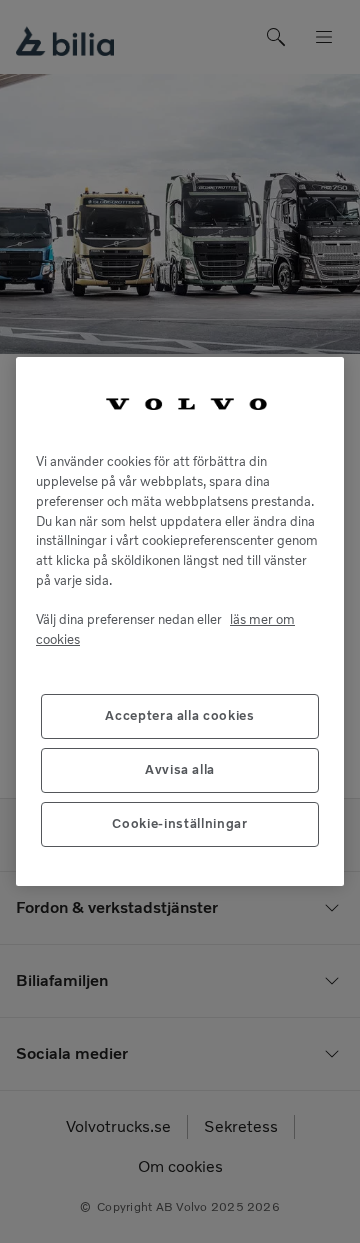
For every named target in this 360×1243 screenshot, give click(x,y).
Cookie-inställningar (179, 823)
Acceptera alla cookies (179, 715)
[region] (180, 621)
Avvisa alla (180, 769)
